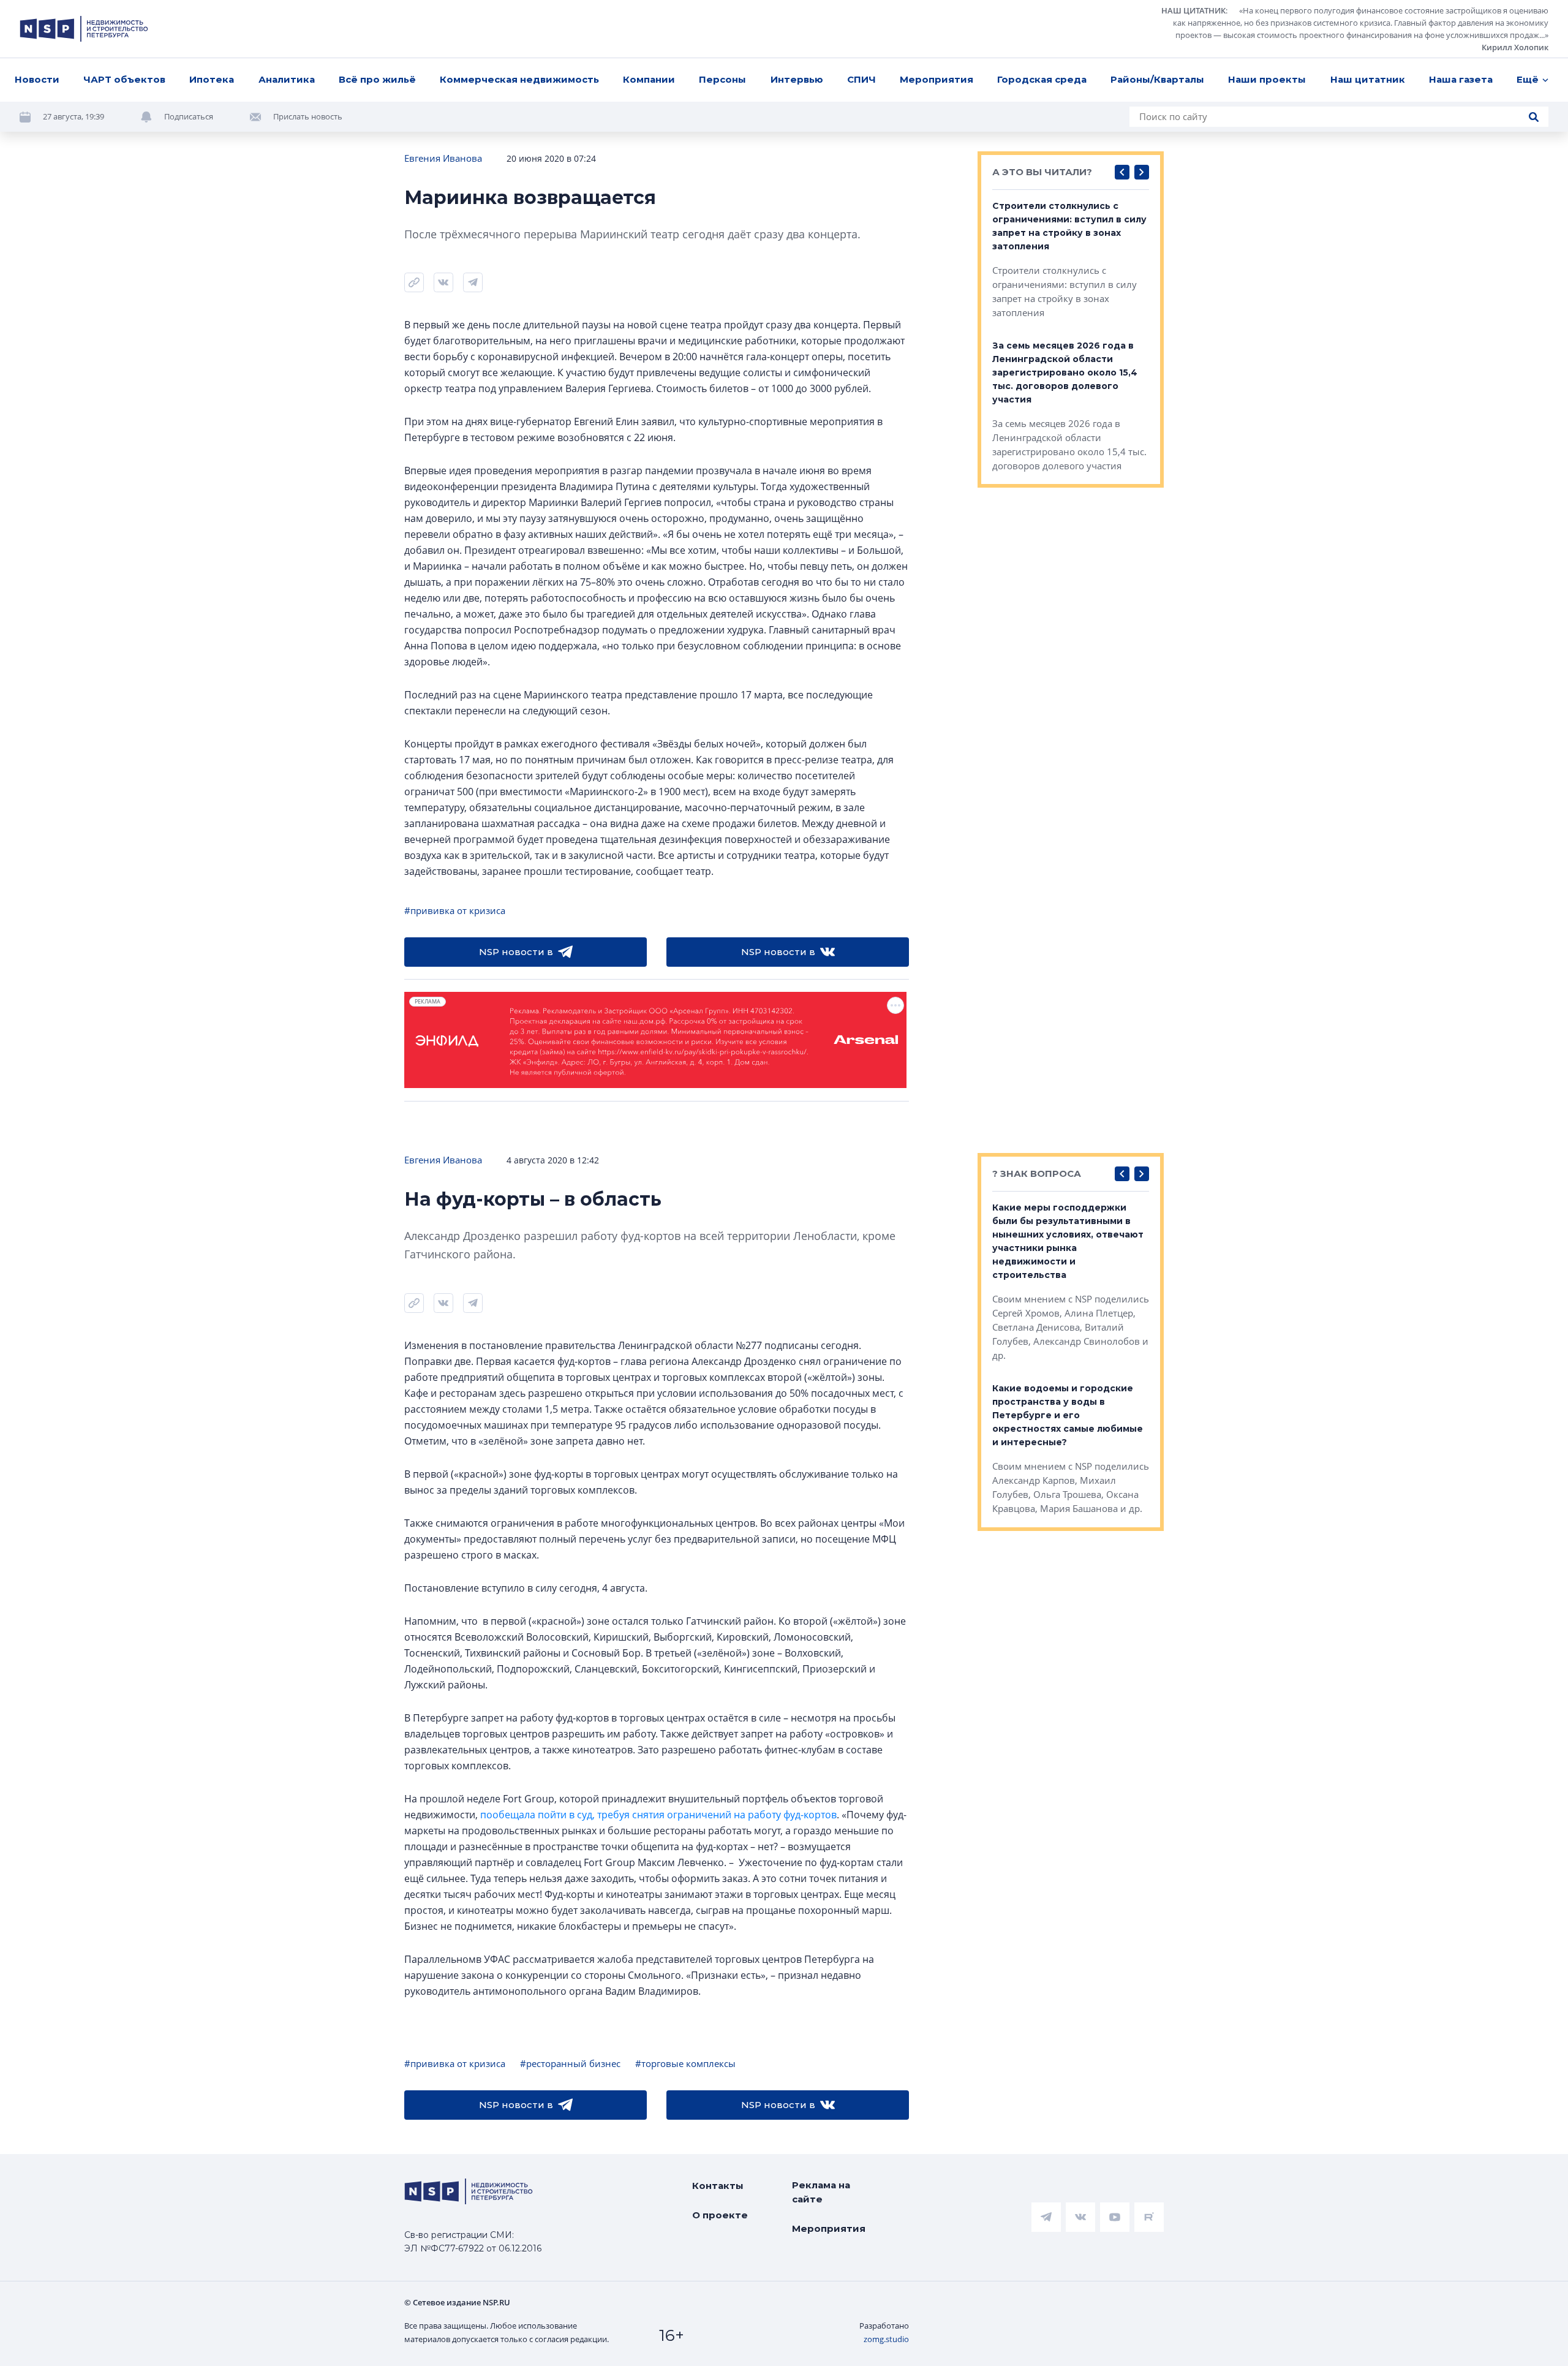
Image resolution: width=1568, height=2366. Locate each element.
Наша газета (1461, 79)
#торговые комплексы (685, 2063)
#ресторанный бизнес (570, 2063)
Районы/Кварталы (1157, 79)
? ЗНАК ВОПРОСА (1037, 1174)
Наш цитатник (1368, 79)
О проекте (720, 2215)
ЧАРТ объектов (124, 79)
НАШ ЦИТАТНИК (1193, 10)
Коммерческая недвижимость (519, 79)
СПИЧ (861, 79)
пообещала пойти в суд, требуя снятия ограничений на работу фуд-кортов (658, 1815)
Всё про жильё (377, 79)
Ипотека (212, 79)
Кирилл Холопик (1515, 47)
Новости (37, 79)
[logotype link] (84, 29)
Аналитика (287, 79)
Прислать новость (308, 116)
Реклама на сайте (821, 2192)
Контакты (718, 2186)
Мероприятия (937, 79)
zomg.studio (886, 2339)
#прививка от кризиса (455, 910)
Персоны (722, 79)
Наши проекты (1267, 79)
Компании (649, 79)
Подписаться (189, 116)
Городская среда (1042, 79)
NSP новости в (516, 952)
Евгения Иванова (443, 158)
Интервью (797, 79)
